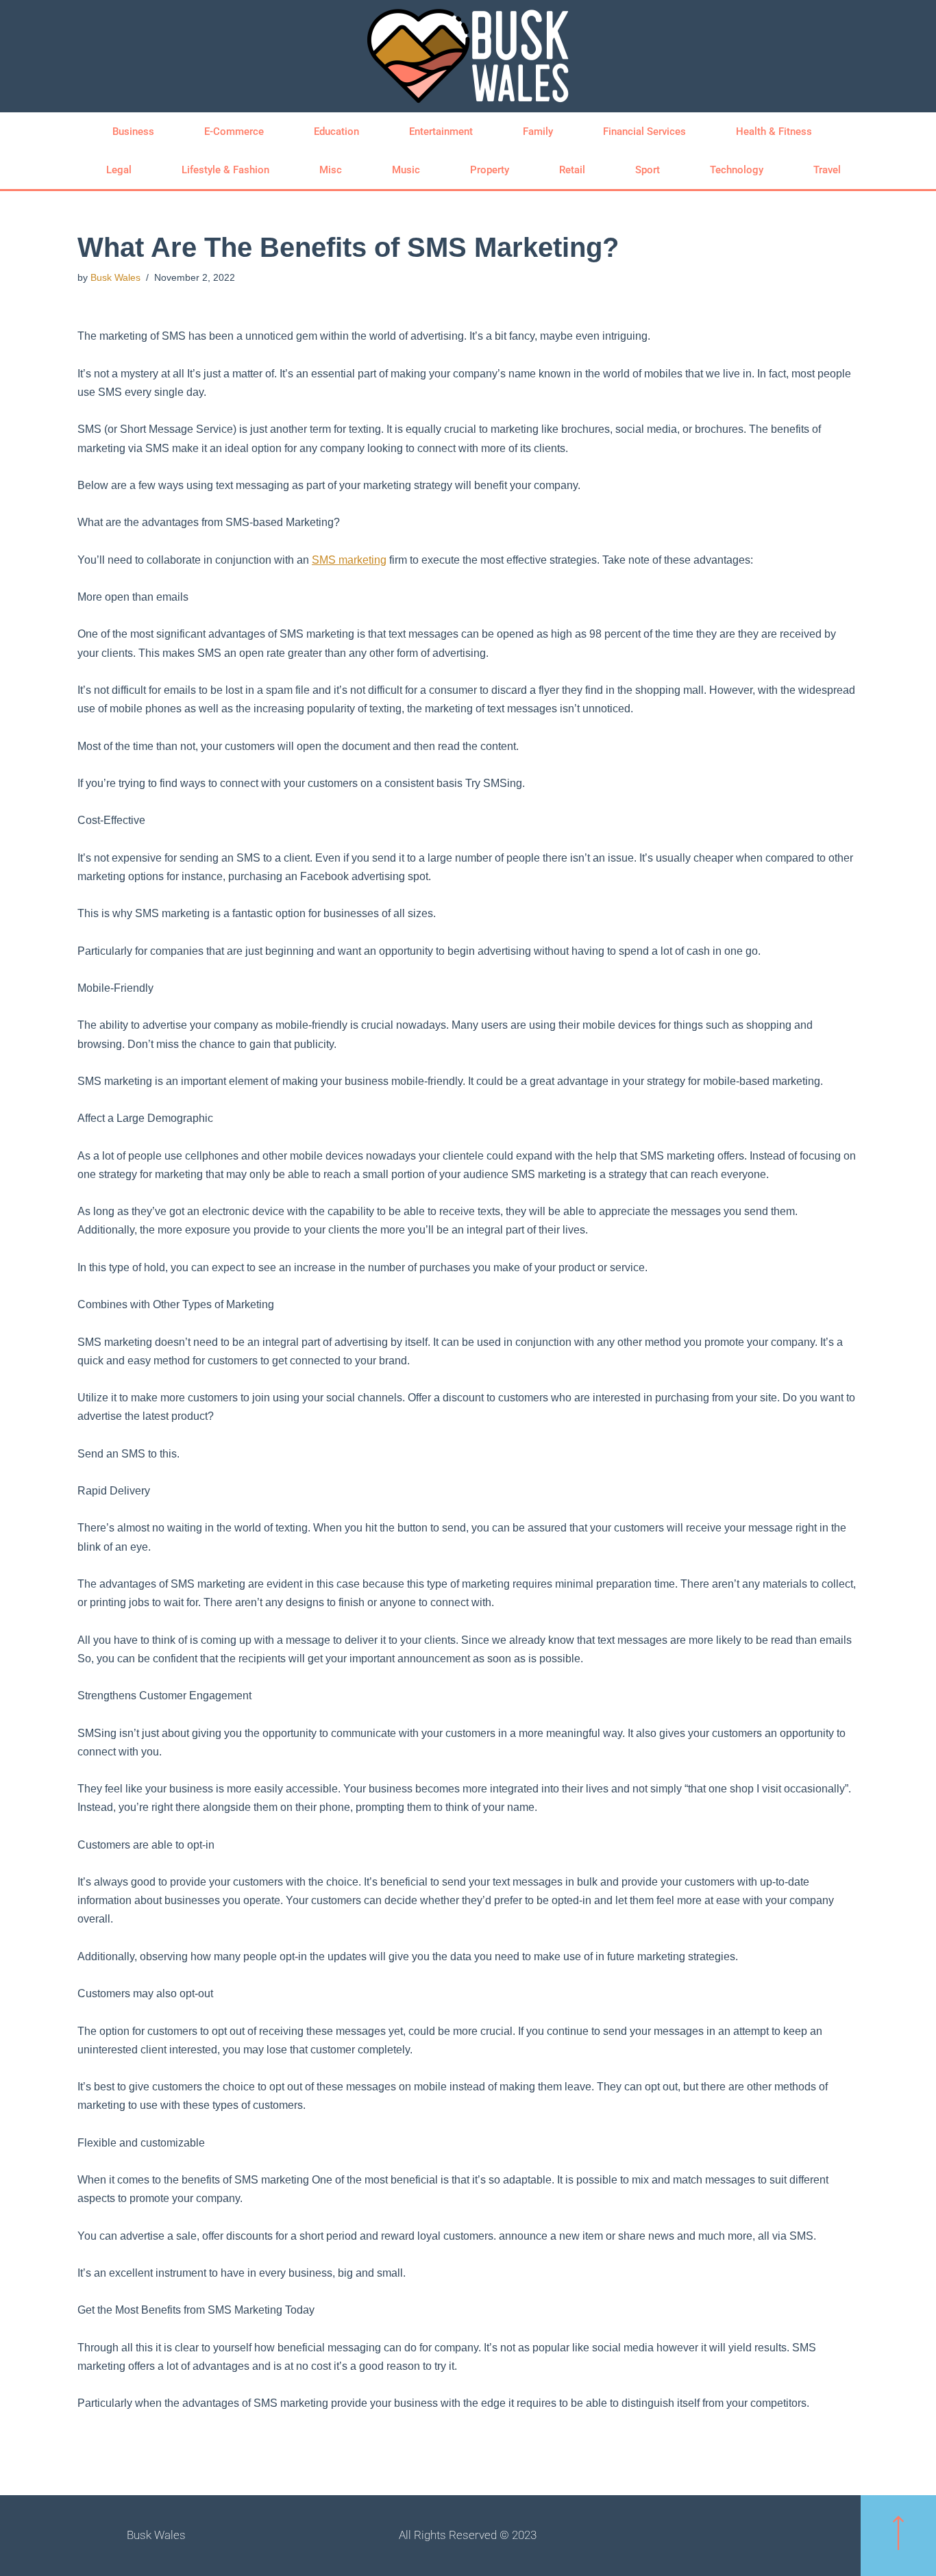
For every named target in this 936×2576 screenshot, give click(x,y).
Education (336, 132)
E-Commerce (234, 132)
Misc (331, 170)
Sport (648, 170)
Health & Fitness (774, 132)
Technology (737, 170)
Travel (827, 170)
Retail (572, 170)
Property (490, 170)
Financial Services (644, 132)
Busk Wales (115, 277)
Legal (119, 170)
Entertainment (441, 132)
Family (538, 132)
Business (133, 132)
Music (406, 170)
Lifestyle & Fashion (225, 170)
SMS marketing (349, 560)
